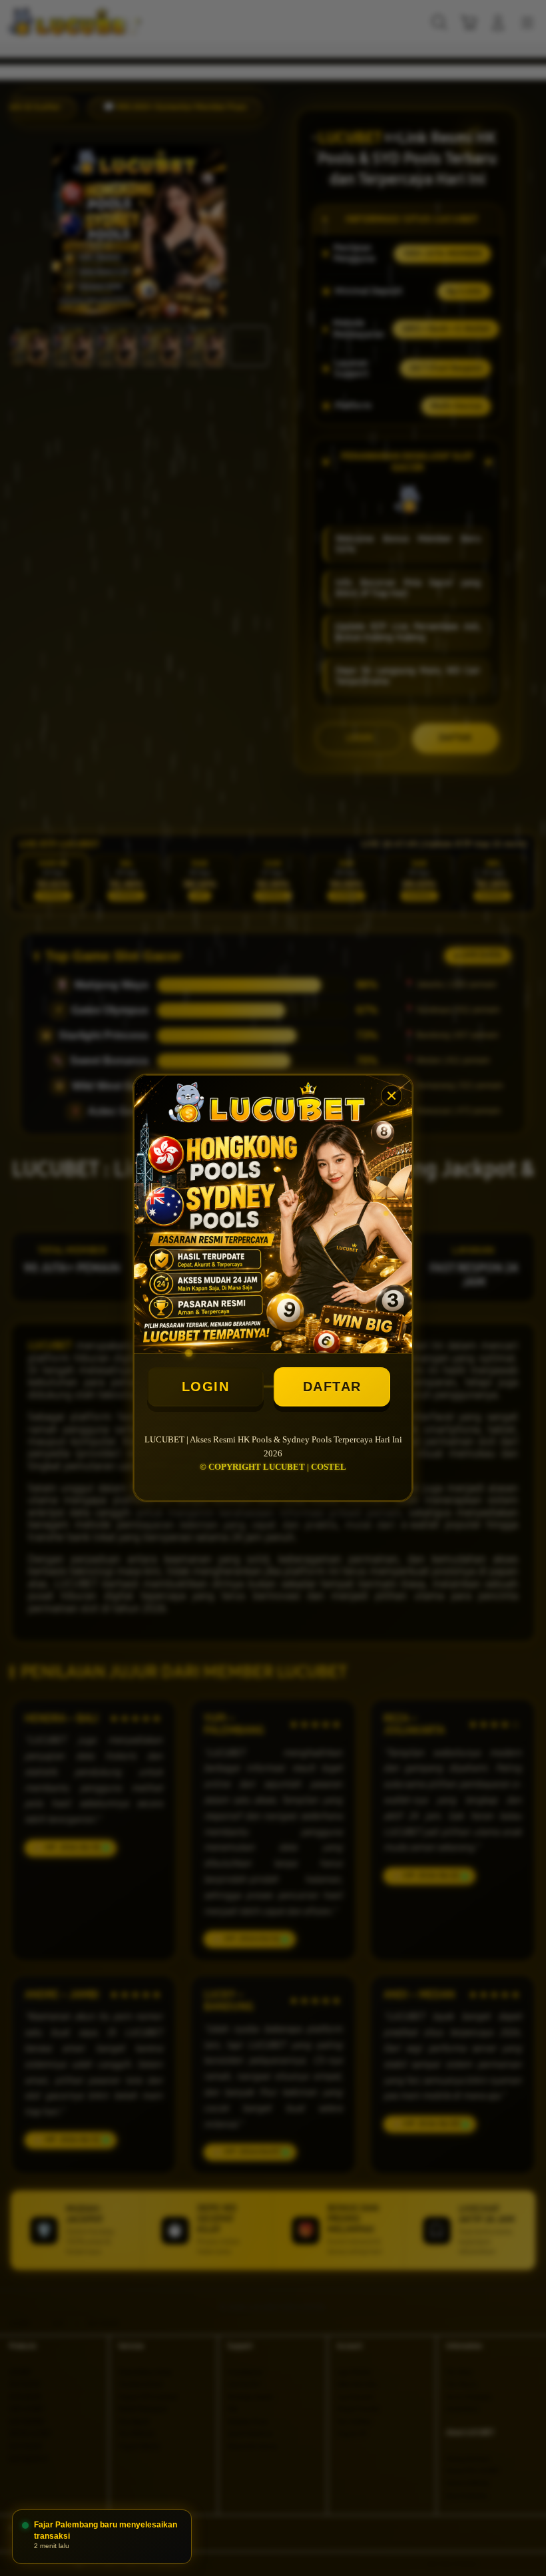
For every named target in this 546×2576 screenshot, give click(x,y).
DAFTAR (332, 1387)
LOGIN (206, 1387)
